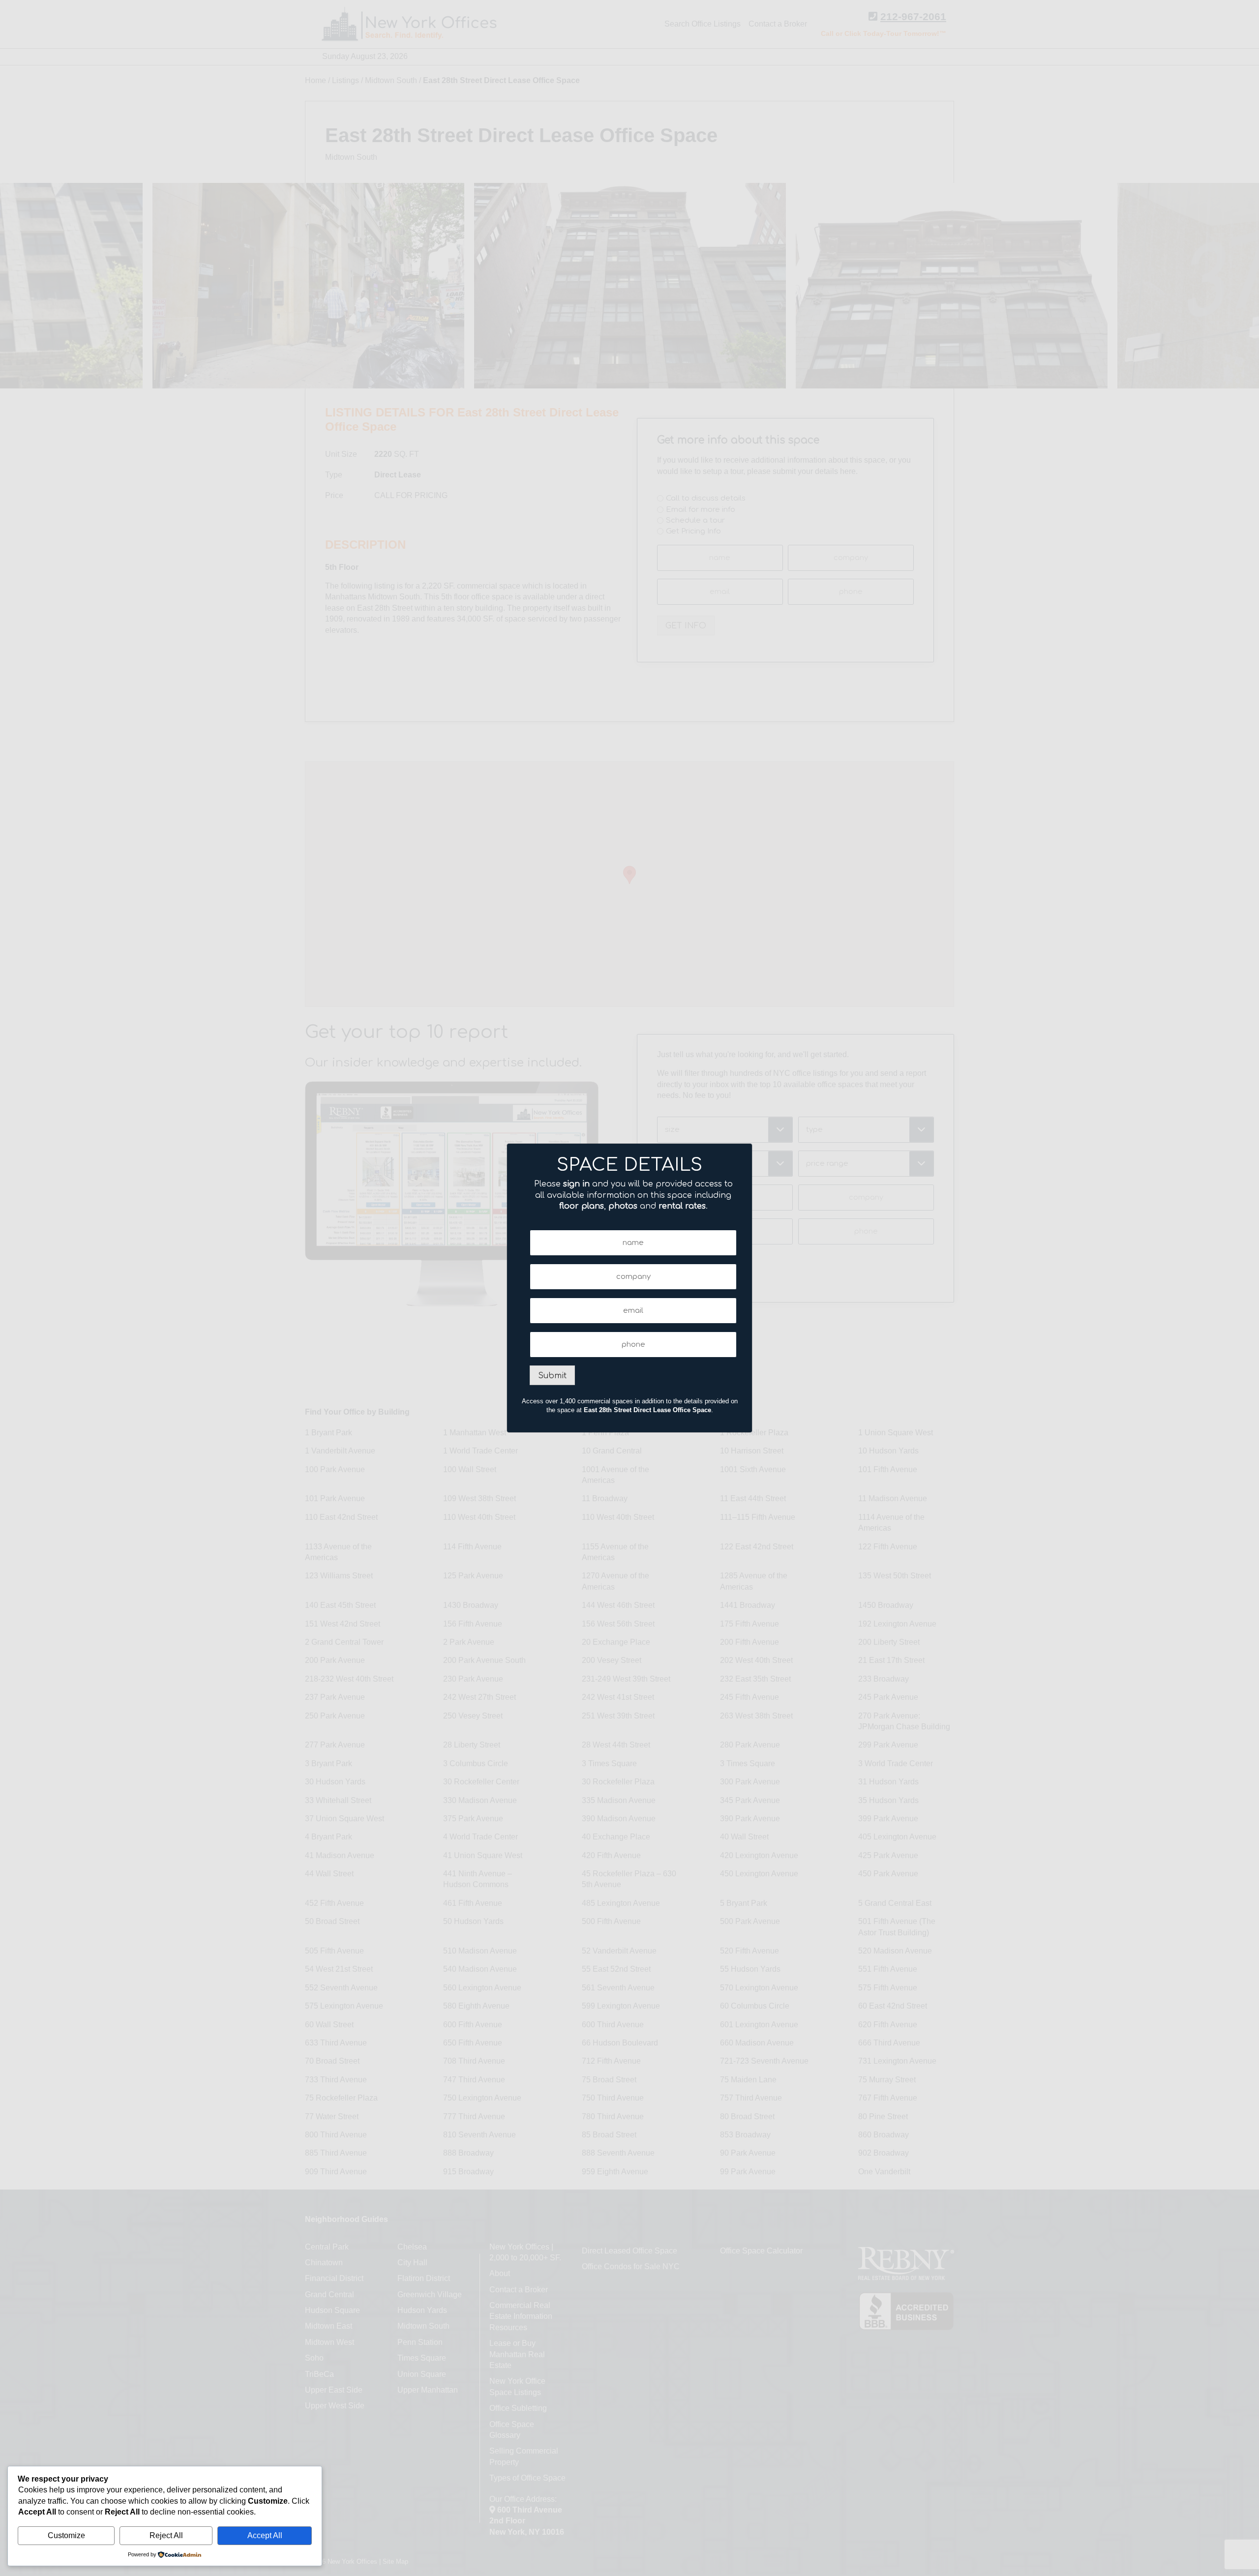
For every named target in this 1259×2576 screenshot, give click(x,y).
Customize (66, 2535)
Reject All (166, 2535)
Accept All (265, 2535)
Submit (552, 1376)
